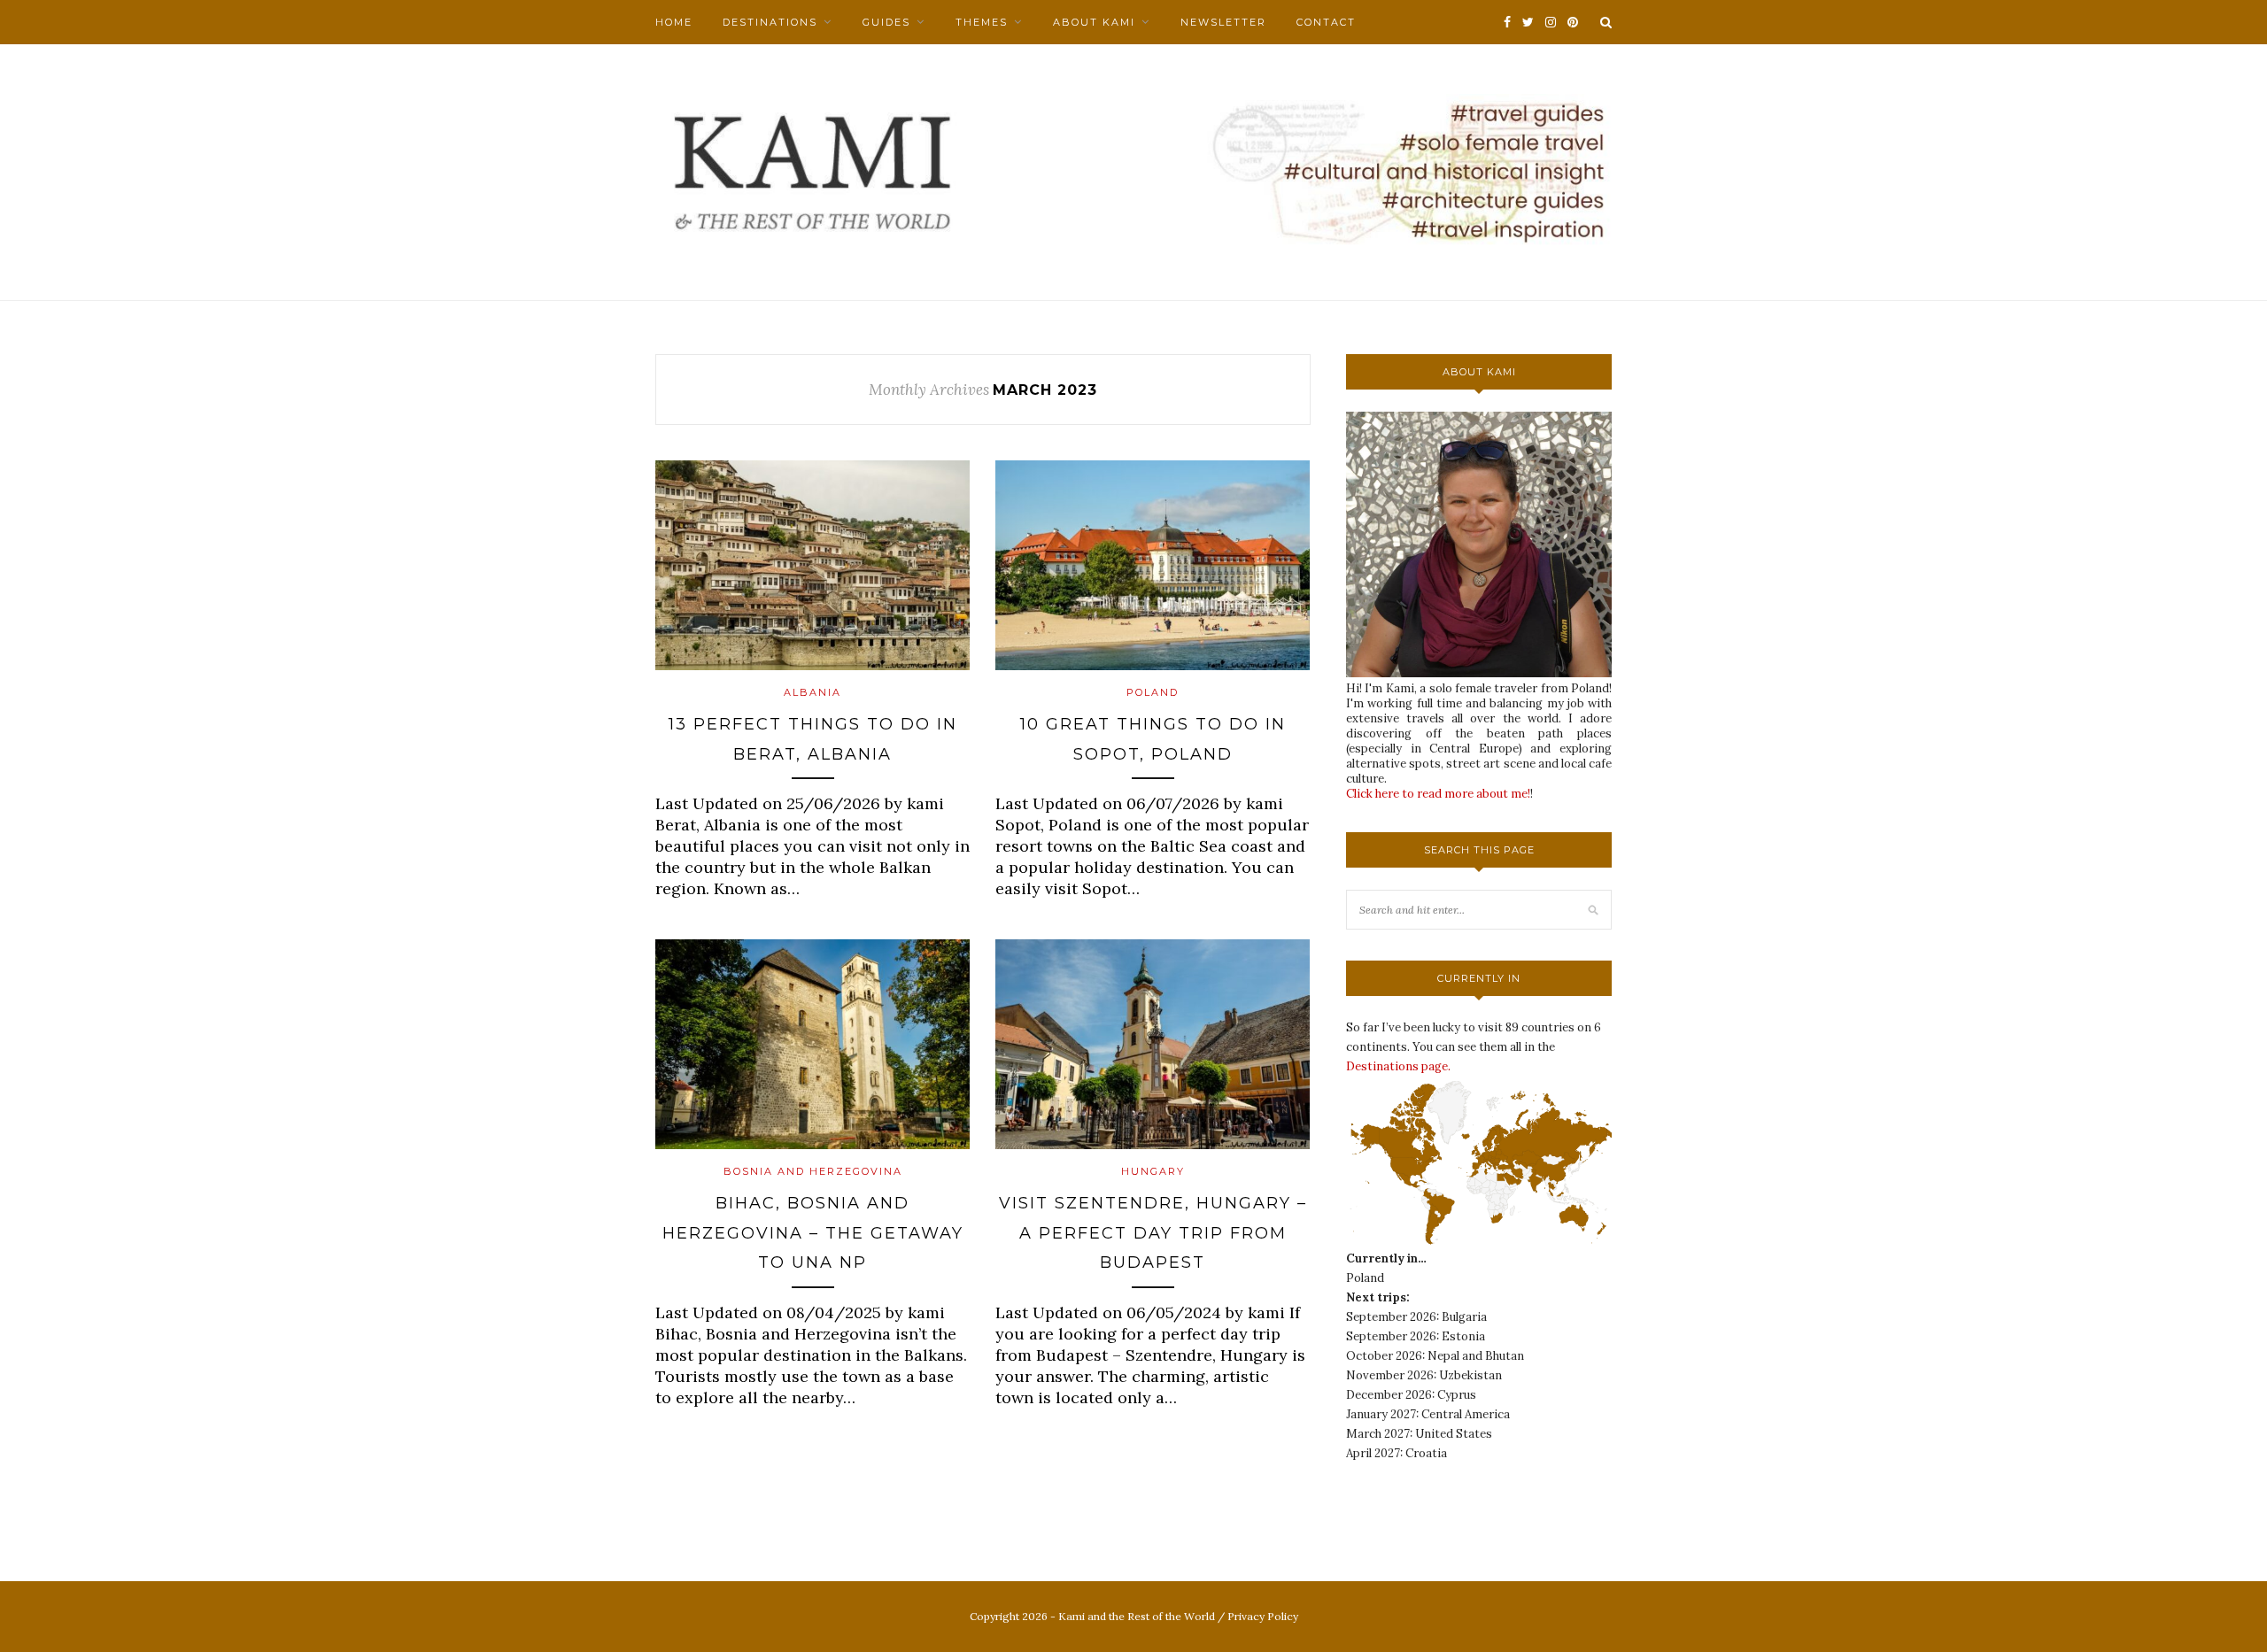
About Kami (1094, 22)
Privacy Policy (1263, 1616)
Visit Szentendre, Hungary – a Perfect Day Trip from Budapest (1153, 1233)
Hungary (1153, 1171)
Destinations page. (1398, 1066)
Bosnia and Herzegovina (813, 1171)
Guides (886, 22)
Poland (1153, 692)
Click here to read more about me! (1438, 794)
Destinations (770, 22)
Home (674, 22)
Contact (1326, 22)
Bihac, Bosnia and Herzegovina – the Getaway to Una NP (813, 1233)
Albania (812, 692)
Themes (982, 22)
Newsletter (1223, 22)
